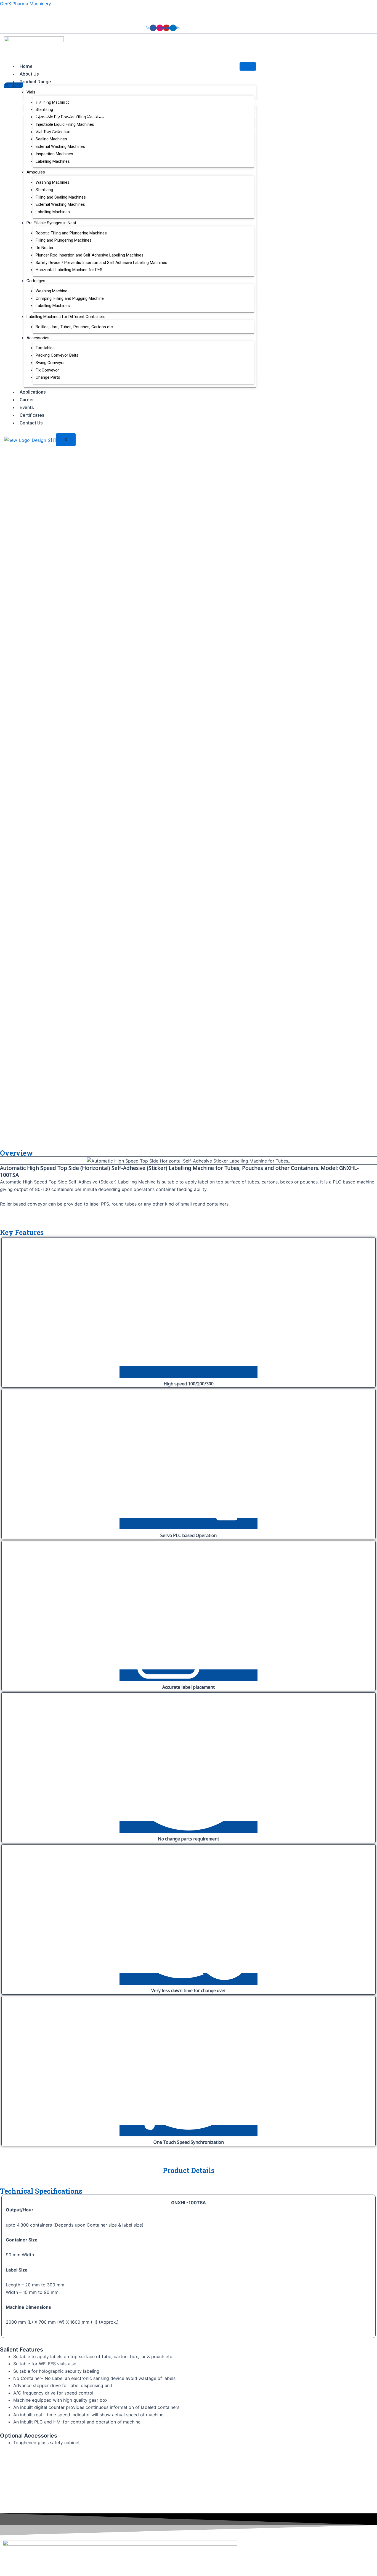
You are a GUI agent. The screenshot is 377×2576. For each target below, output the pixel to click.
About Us (29, 74)
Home (26, 66)
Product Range (35, 82)
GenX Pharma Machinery (26, 4)
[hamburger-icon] (248, 66)
